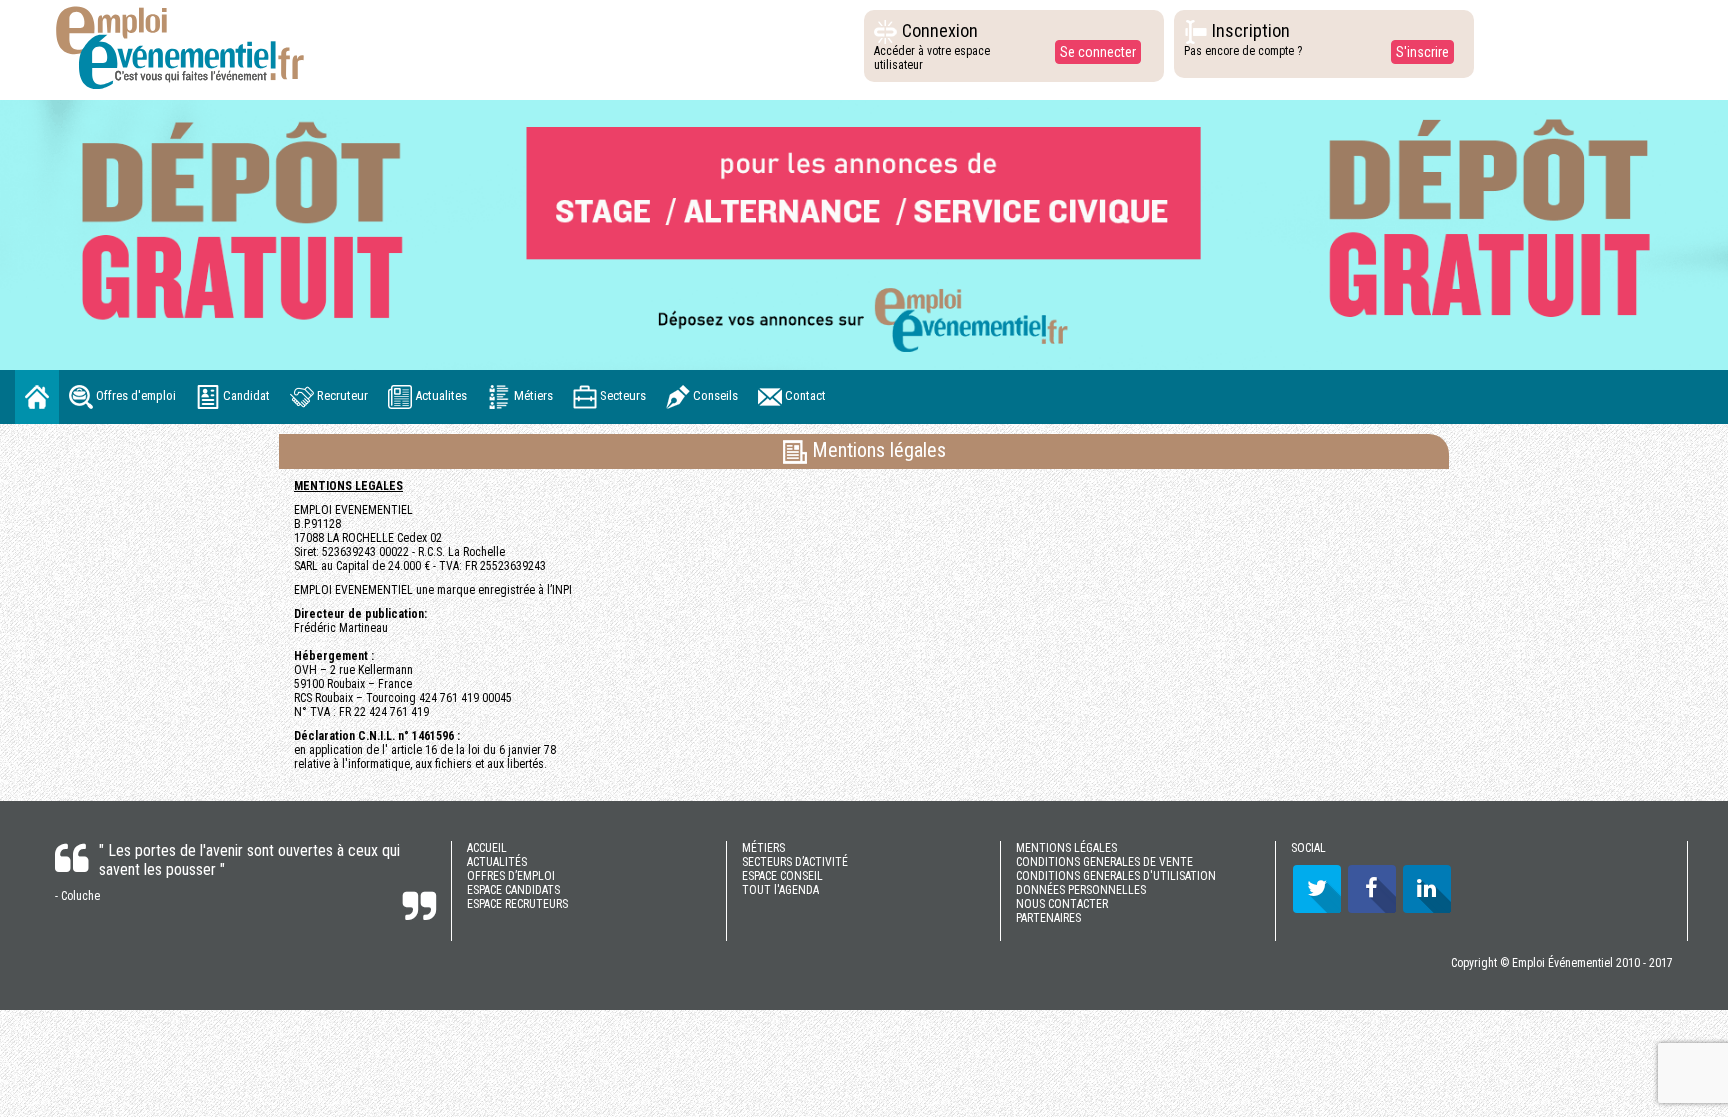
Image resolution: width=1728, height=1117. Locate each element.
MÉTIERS (763, 848)
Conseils (714, 395)
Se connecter (1098, 52)
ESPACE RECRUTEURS (517, 904)
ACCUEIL (487, 848)
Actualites (439, 395)
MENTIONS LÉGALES (1066, 848)
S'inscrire (1422, 52)
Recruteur (341, 395)
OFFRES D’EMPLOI (511, 876)
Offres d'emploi (134, 395)
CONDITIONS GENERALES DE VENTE (1104, 862)
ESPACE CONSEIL (782, 876)
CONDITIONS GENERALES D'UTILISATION (1116, 876)
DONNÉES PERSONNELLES (1081, 890)
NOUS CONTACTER (1062, 904)
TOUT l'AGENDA (780, 890)
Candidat (245, 395)
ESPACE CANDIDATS (513, 890)
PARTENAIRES (1048, 918)
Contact (804, 395)
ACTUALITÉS (497, 862)
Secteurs (621, 395)
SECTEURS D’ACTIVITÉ (795, 862)
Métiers (532, 395)
